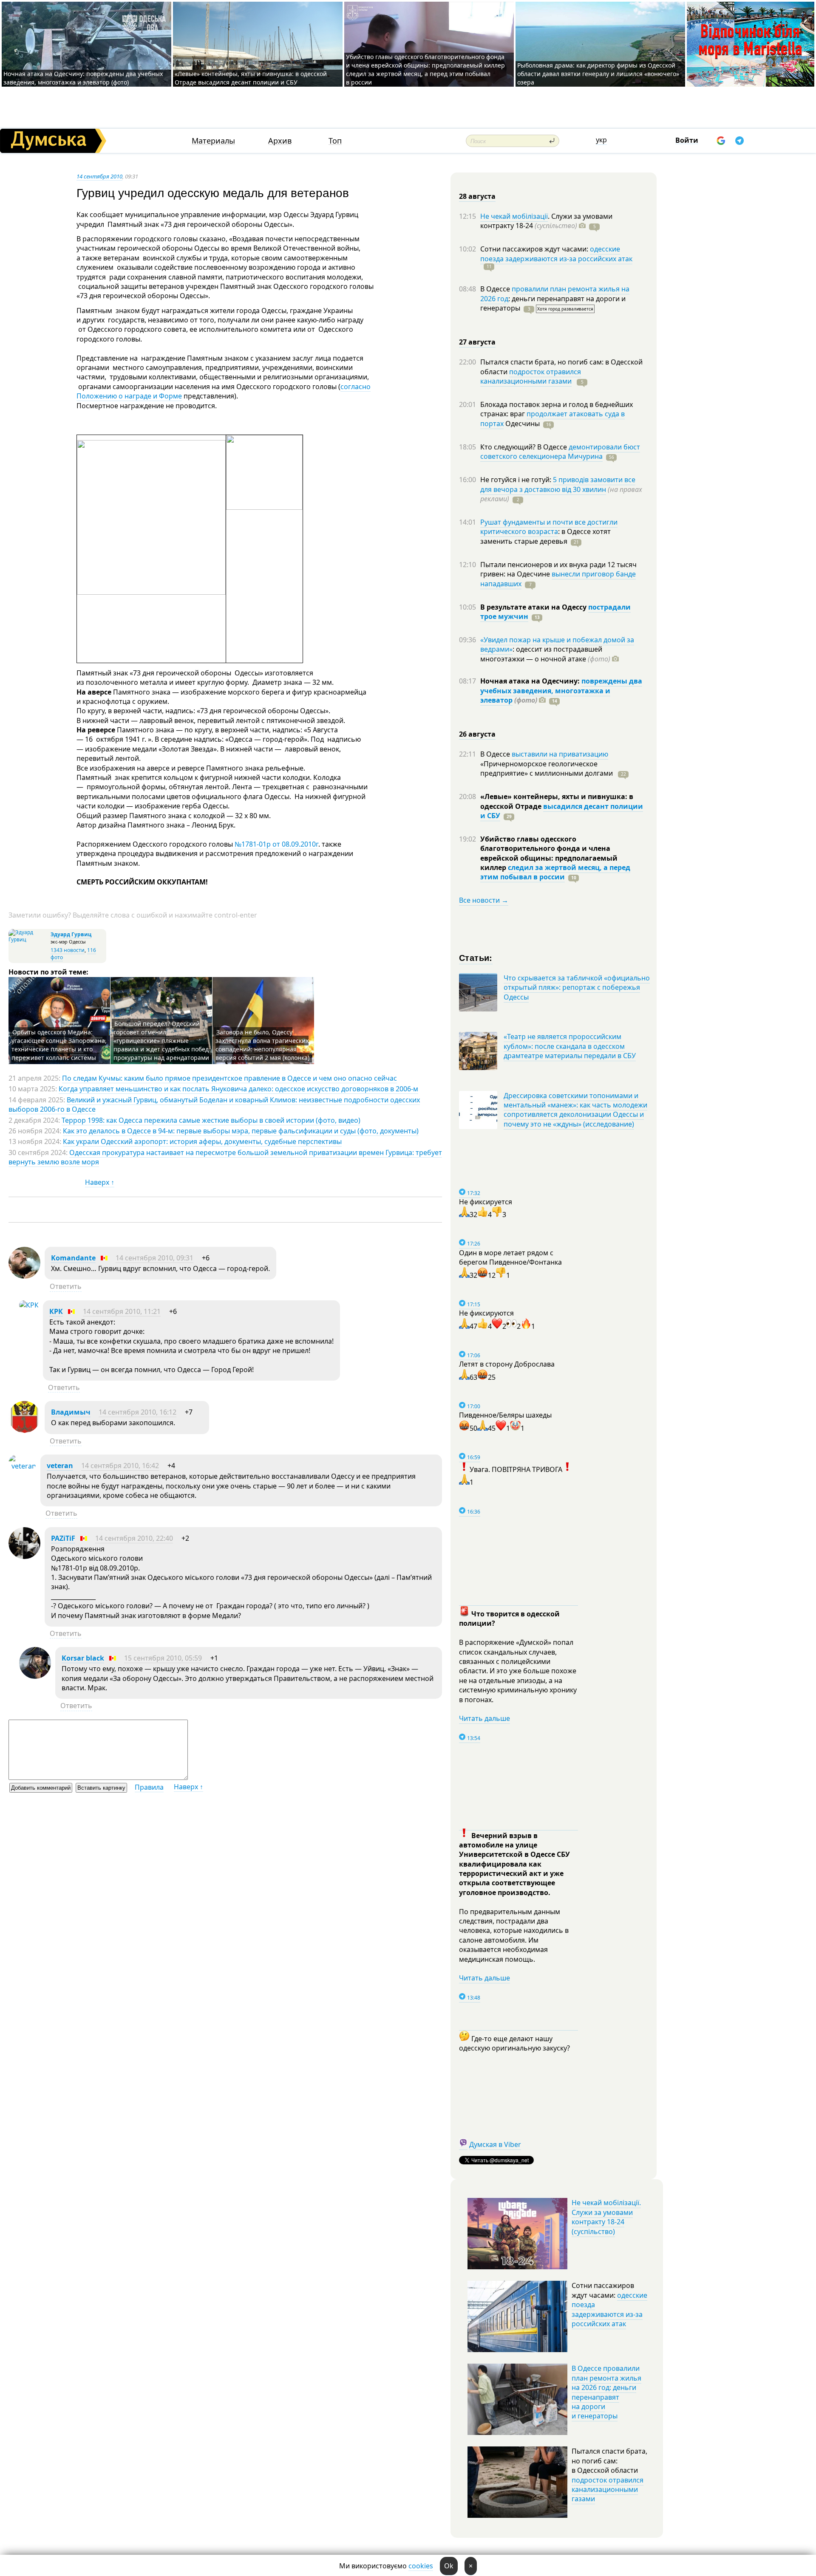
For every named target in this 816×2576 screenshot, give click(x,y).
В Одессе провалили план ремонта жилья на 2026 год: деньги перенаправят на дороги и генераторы (606, 2392)
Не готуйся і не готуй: (517, 480)
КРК (56, 1311)
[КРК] (29, 1305)
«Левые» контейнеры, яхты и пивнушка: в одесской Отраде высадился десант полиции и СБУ (251, 78)
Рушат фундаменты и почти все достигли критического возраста (549, 527)
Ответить (66, 1286)
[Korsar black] (35, 1676)
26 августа (477, 734)
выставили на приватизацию (560, 754)
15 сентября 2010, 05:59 (163, 1658)
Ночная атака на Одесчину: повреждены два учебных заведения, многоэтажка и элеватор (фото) (83, 78)
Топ (335, 141)
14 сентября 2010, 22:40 (134, 1538)
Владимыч (71, 1412)
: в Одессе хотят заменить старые (545, 536)
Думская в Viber (495, 2144)
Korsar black (83, 1658)
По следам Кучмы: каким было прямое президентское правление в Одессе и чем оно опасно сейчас (229, 1078)
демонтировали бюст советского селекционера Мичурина (560, 452)
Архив (280, 141)
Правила (149, 1787)
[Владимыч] (24, 1430)
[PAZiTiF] (24, 1556)
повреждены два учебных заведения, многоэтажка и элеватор (561, 691)
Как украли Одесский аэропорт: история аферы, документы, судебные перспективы (202, 1141)
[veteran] (22, 1466)
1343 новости (68, 950)
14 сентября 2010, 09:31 (154, 1258)
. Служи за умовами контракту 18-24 (546, 221)
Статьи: (476, 957)
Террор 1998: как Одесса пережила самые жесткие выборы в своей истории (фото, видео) (211, 1120)
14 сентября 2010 (99, 176)
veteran (60, 1466)
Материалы (213, 141)
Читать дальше (484, 1718)
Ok (449, 2566)
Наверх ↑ (100, 1182)
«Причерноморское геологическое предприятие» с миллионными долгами (547, 768)
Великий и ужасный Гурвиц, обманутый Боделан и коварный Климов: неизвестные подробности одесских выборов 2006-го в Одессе (214, 1104)
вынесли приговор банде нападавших (558, 579)
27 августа (477, 342)
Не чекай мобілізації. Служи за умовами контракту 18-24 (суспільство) (606, 2217)
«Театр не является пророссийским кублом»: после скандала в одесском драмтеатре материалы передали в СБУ (570, 1046)
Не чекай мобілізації (514, 216)
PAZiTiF (63, 1538)
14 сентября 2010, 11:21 (122, 1311)
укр (601, 140)
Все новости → (484, 900)
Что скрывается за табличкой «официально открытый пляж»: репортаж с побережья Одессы (577, 987)
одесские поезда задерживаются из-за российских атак (556, 254)
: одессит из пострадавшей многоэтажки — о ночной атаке (545, 654)
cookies (421, 2566)
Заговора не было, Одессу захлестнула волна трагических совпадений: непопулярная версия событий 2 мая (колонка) (262, 1045)
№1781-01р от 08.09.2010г (276, 844)
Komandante (73, 1258)
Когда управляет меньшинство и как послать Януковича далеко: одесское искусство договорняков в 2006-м (238, 1089)
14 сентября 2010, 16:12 (137, 1412)
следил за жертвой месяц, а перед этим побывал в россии (555, 872)
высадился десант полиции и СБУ (562, 811)
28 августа (477, 196)
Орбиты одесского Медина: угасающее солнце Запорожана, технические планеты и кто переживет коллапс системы (59, 1045)
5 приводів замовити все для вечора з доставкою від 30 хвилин (558, 484)
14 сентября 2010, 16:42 (120, 1466)
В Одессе (496, 289)
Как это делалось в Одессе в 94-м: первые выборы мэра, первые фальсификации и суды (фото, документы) (241, 1131)
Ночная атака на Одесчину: (531, 681)
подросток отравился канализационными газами (531, 376)
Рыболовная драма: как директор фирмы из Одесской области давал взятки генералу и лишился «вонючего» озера (598, 74)
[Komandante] (24, 1276)
